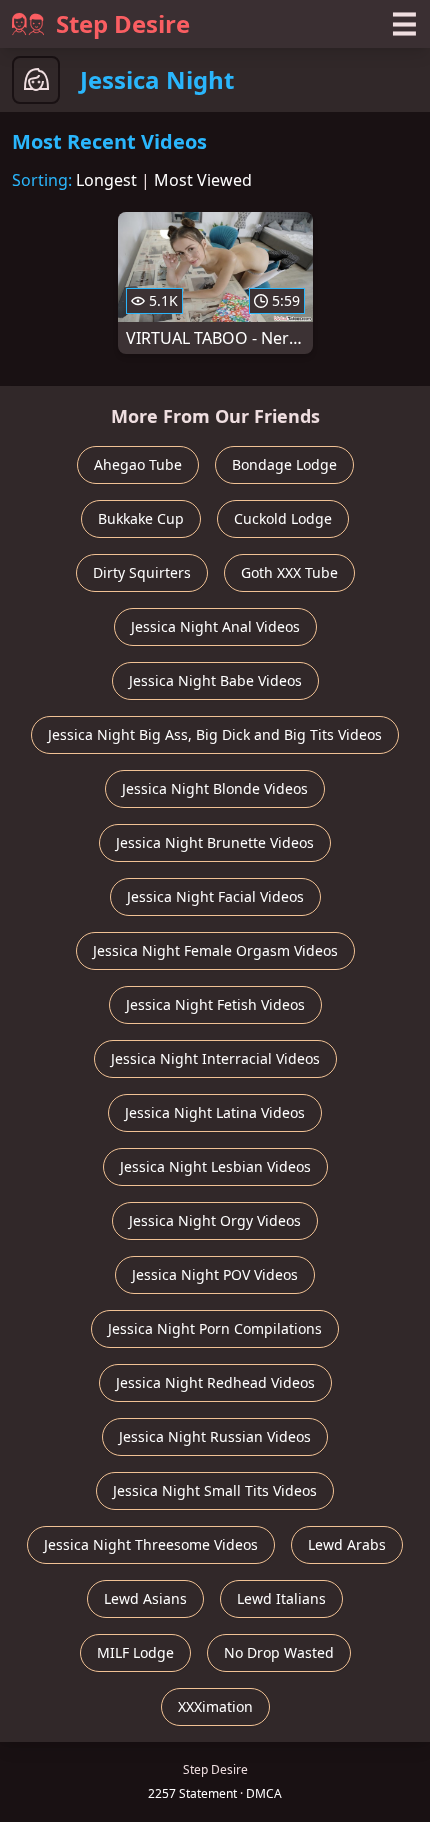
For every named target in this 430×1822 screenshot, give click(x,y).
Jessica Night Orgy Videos (215, 1220)
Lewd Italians (281, 1598)
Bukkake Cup (141, 518)
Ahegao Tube (138, 464)
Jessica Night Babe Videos (215, 680)
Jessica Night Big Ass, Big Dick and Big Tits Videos (215, 734)
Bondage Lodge (284, 464)
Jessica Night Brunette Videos (215, 842)
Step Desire (123, 23)
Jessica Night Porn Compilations (215, 1328)
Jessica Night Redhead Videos (215, 1382)
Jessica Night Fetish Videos (215, 1004)
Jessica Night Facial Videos (215, 896)
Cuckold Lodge (283, 518)
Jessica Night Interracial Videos (215, 1058)
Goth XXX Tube (289, 572)
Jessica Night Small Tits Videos (215, 1490)
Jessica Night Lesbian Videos (215, 1166)
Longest (106, 180)
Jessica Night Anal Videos (215, 626)
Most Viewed (203, 180)
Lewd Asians (145, 1598)
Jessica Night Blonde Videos (215, 788)
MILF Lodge (135, 1652)
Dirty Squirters (142, 572)
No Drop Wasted (279, 1652)
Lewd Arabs (347, 1544)
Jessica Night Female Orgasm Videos (215, 950)
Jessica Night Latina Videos (215, 1112)
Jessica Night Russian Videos (215, 1436)
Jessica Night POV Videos (215, 1274)
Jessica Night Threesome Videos (151, 1544)
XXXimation (215, 1706)
